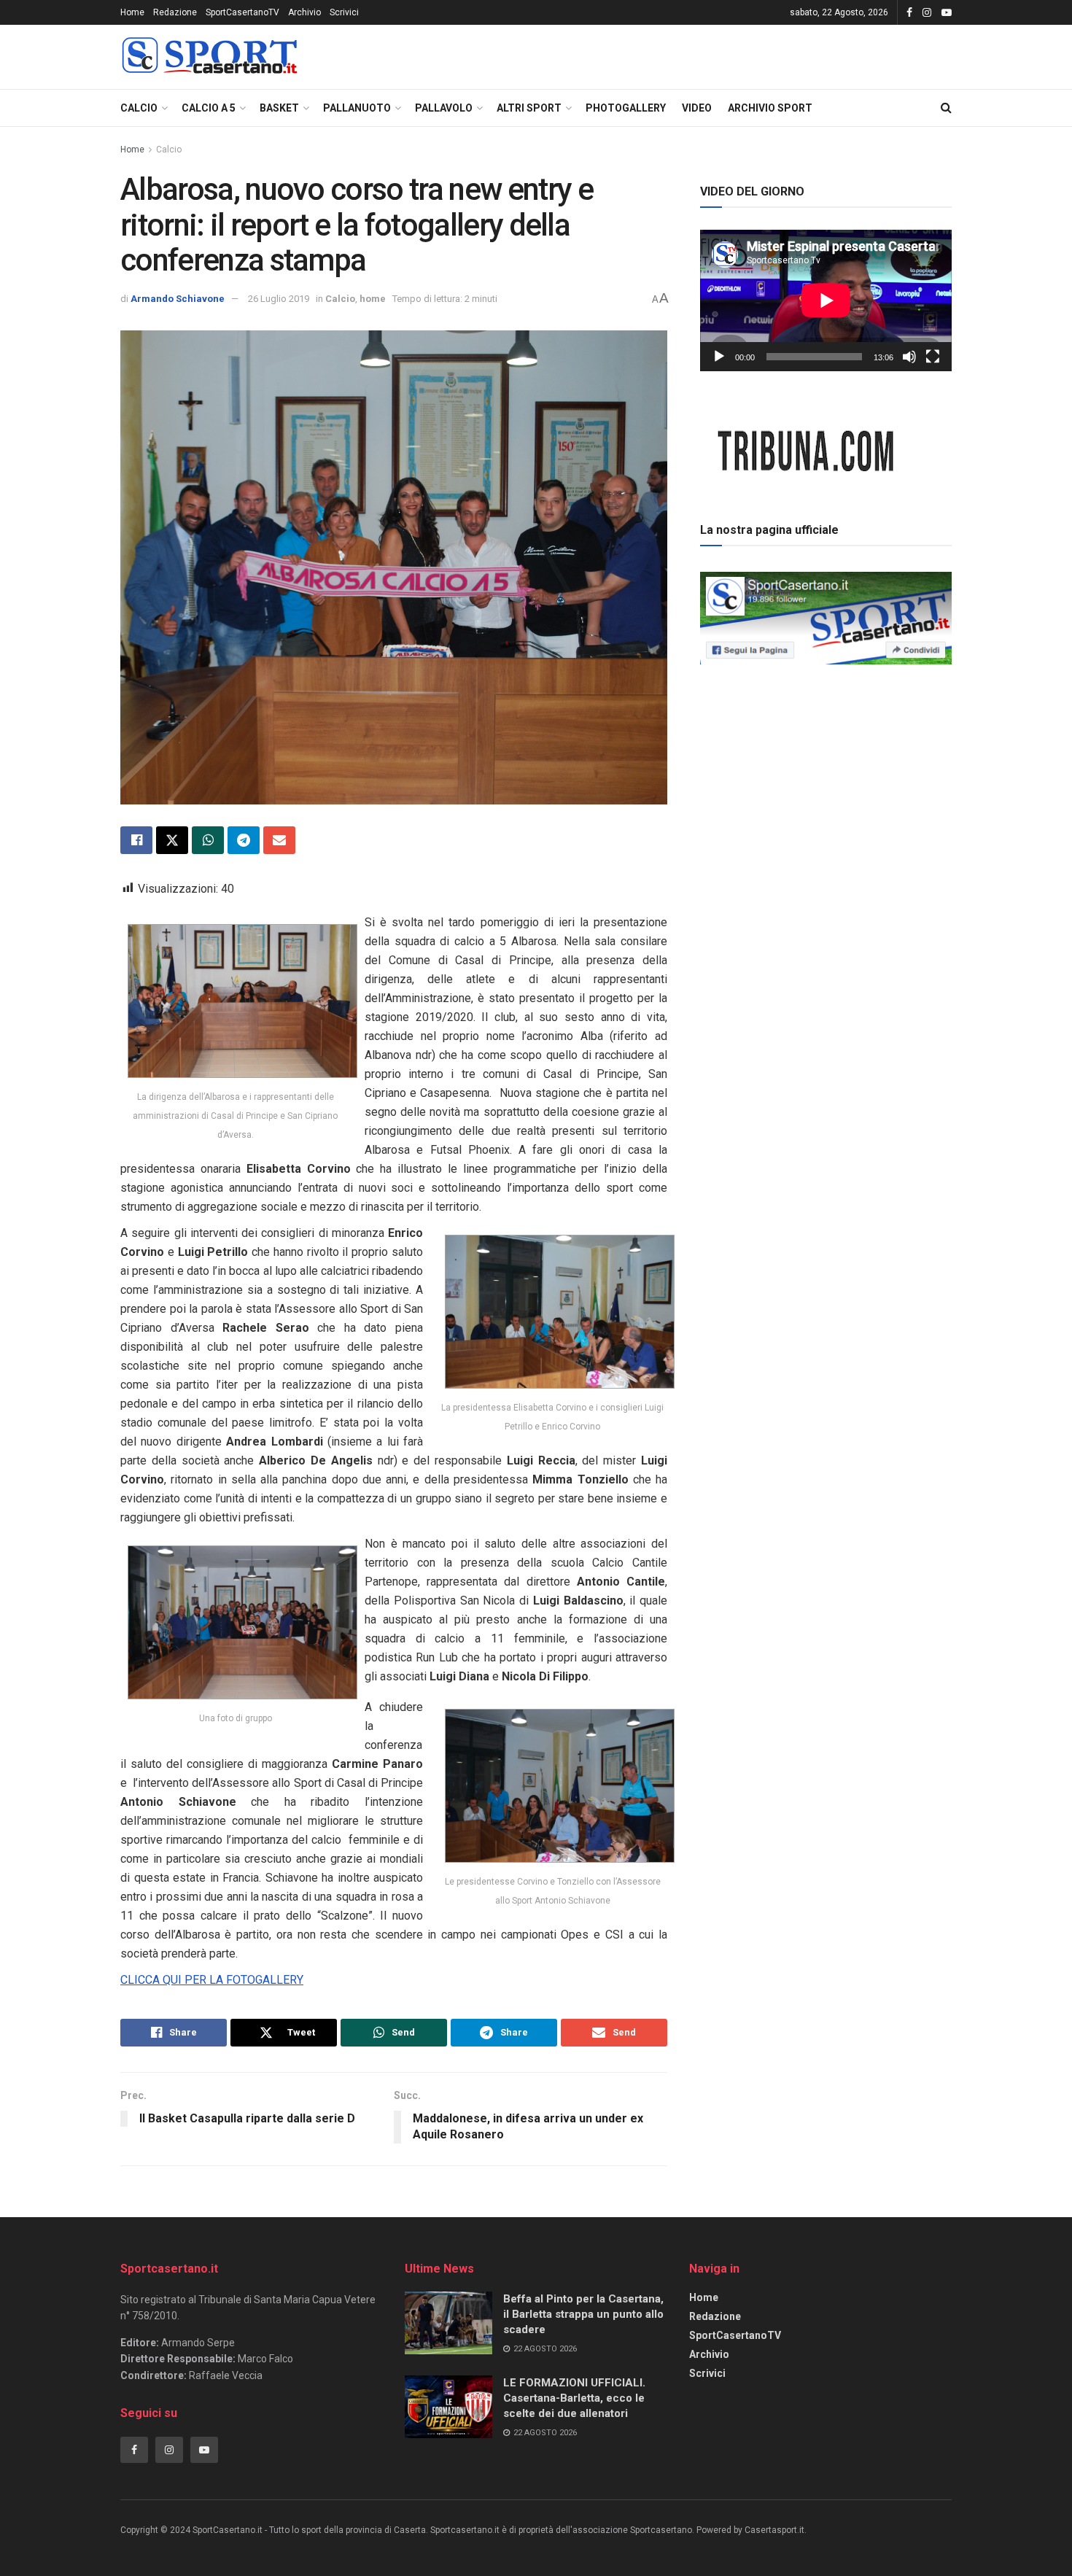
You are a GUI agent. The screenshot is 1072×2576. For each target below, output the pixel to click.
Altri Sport (529, 108)
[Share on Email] (279, 840)
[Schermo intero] (933, 357)
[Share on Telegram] (244, 840)
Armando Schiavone (178, 299)
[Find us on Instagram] (927, 13)
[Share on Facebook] (136, 840)
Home (132, 12)
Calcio (139, 108)
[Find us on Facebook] (909, 13)
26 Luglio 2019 (279, 299)
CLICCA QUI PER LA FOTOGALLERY (212, 1980)
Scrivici (344, 12)
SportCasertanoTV (242, 12)
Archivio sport (770, 108)
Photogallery (626, 108)
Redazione (175, 12)
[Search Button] (946, 108)
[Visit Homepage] (209, 57)
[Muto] (909, 357)
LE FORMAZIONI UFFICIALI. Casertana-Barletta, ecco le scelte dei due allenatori (574, 2398)
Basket (279, 108)
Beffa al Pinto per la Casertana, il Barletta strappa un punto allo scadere (583, 2314)
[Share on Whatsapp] (208, 840)
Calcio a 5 (209, 108)
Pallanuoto (357, 108)
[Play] (719, 357)
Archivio (304, 12)
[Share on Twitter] (172, 840)
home (373, 299)
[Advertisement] (826, 772)
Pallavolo (444, 108)
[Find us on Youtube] (947, 13)
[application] (826, 300)
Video (697, 108)
